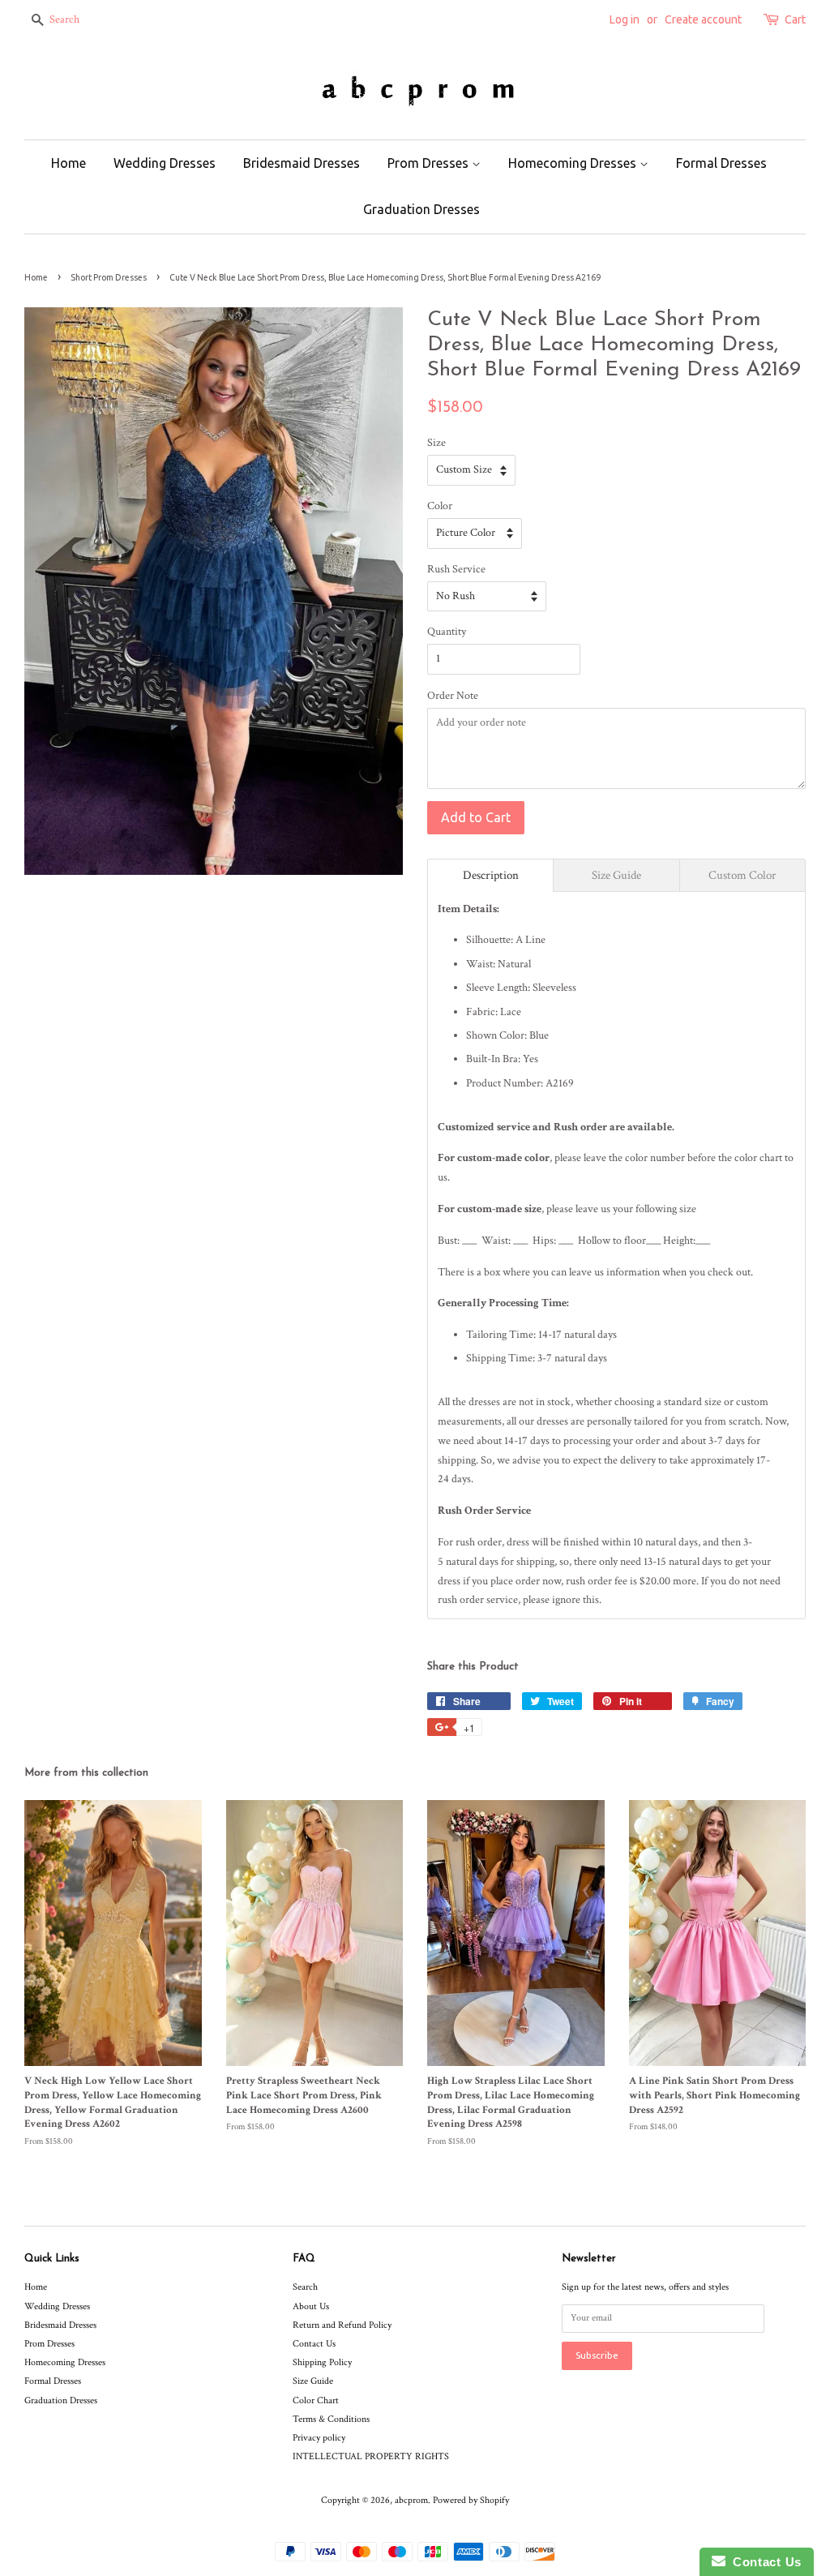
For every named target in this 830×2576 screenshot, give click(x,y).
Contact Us (314, 2344)
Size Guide (313, 2381)
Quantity (447, 632)
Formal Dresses (721, 163)
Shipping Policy (322, 2362)
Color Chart (316, 2400)
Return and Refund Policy (342, 2325)
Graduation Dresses (421, 209)
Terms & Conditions (331, 2419)
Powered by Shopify (471, 2500)
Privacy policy (319, 2438)
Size (436, 443)
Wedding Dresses (165, 163)
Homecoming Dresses (574, 163)
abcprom (411, 2500)
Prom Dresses (430, 163)
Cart (795, 19)
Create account (703, 19)
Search (305, 2287)
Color (440, 506)
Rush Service (456, 569)
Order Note (453, 696)
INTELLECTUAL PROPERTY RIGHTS (371, 2456)
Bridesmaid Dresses (302, 163)
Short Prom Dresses (109, 277)
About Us (311, 2306)
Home (68, 163)
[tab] (490, 875)
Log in (625, 19)
